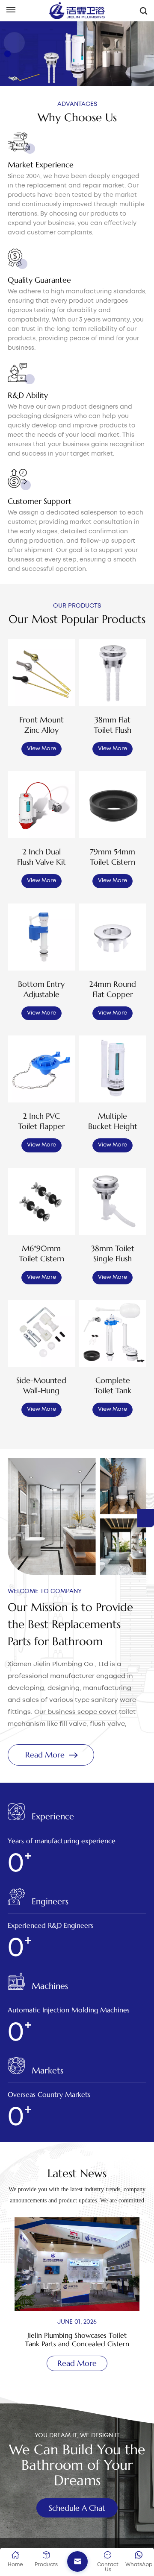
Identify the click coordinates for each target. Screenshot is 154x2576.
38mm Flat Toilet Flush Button (113, 725)
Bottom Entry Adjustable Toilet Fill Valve (41, 989)
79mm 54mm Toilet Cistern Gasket (113, 857)
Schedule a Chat (77, 2508)
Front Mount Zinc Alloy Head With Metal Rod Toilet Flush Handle (41, 725)
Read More (45, 1755)
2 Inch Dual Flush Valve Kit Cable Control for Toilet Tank (41, 857)
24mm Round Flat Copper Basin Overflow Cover (113, 989)
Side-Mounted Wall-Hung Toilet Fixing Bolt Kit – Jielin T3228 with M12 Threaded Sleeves (41, 1386)
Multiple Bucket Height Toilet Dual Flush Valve (113, 1121)
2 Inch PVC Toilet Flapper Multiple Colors (41, 1121)
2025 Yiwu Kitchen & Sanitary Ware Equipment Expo (77, 2339)
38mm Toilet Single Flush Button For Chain (113, 1254)
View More (41, 749)
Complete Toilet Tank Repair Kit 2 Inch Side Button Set (113, 1386)
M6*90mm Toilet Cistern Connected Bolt (41, 1254)
